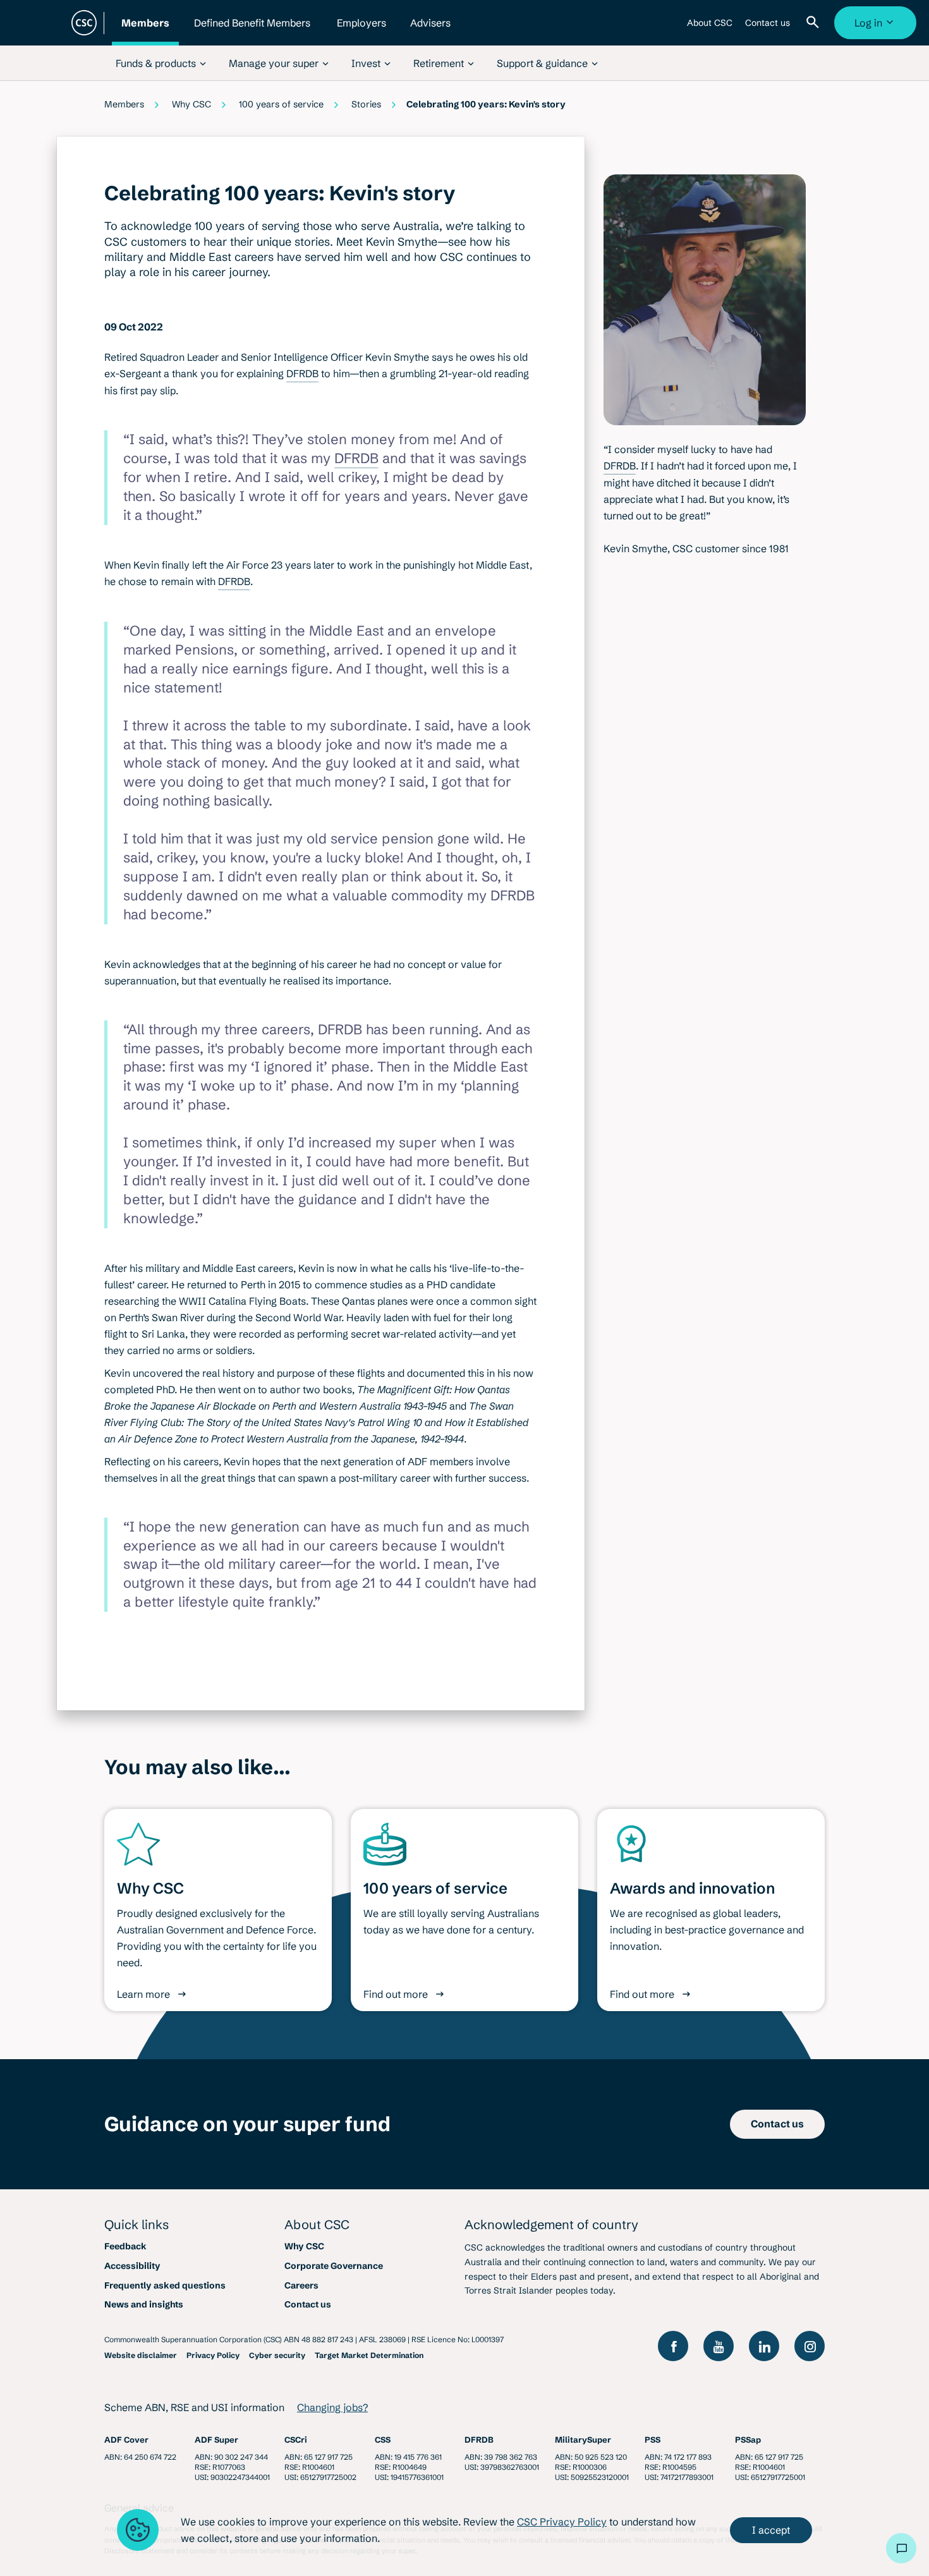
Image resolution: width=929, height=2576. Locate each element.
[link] (161, 63)
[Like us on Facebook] (673, 2346)
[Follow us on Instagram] (810, 2346)
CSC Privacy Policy (562, 2522)
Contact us (767, 28)
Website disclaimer (141, 2355)
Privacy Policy (213, 2355)
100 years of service (281, 104)
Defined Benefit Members (252, 31)
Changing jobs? (332, 2407)
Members (145, 31)
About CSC (710, 28)
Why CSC (191, 104)
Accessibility (132, 2266)
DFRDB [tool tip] (302, 373)
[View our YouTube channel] (719, 2346)
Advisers (430, 31)
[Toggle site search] (815, 23)
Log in (877, 28)
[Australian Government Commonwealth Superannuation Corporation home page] (84, 23)
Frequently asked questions (165, 2285)
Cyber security (277, 2355)
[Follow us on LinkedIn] (764, 2346)
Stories (366, 104)
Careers (301, 2285)
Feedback (125, 2246)
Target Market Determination (369, 2355)
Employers (361, 31)
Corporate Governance (334, 2266)
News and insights (144, 2304)
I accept (771, 2530)
